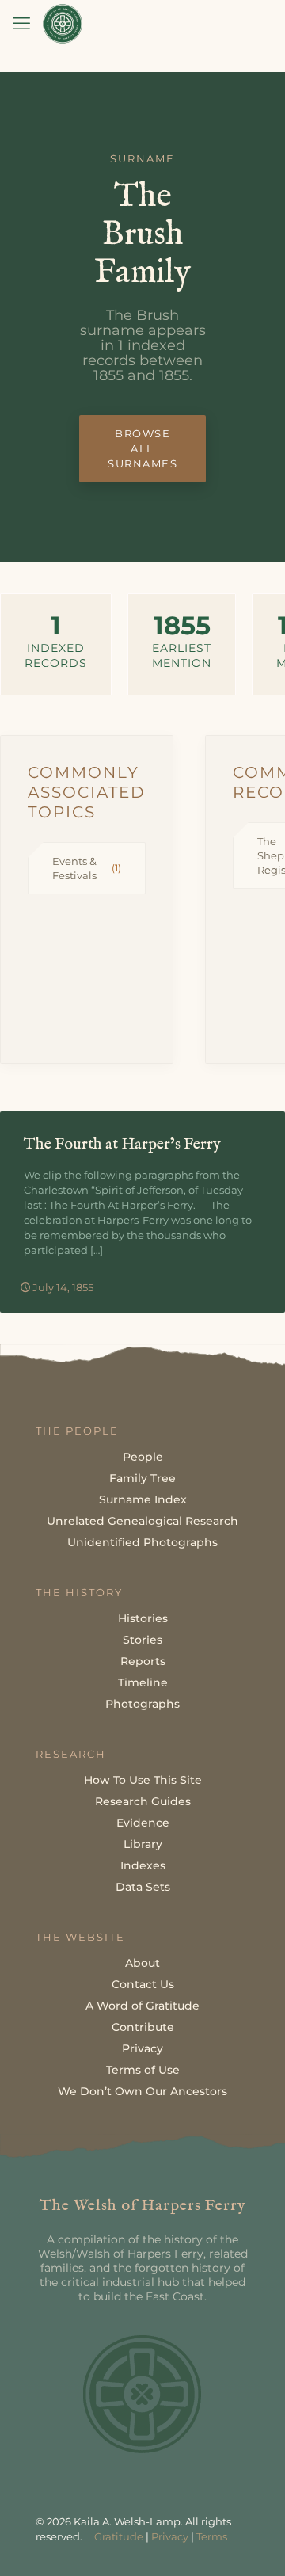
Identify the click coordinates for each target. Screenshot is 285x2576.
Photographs (142, 1704)
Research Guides (143, 1801)
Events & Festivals (87, 868)
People (143, 1457)
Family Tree (142, 1478)
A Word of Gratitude (142, 2006)
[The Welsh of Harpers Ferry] (63, 24)
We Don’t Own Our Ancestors (142, 2091)
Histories (143, 1618)
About (142, 1963)
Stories (142, 1640)
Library (143, 1844)
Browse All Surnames (142, 448)
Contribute (143, 2027)
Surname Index (143, 1499)
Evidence (143, 1823)
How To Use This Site (143, 1780)
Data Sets (143, 1887)
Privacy (142, 2048)
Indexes (143, 1865)
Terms (212, 2536)
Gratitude (119, 2536)
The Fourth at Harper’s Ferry (122, 1144)
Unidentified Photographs (142, 1542)
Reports (143, 1661)
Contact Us (143, 1984)
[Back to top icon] (253, 2544)
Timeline (143, 1682)
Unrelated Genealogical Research (142, 1521)
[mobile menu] (21, 24)
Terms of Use (143, 2070)
